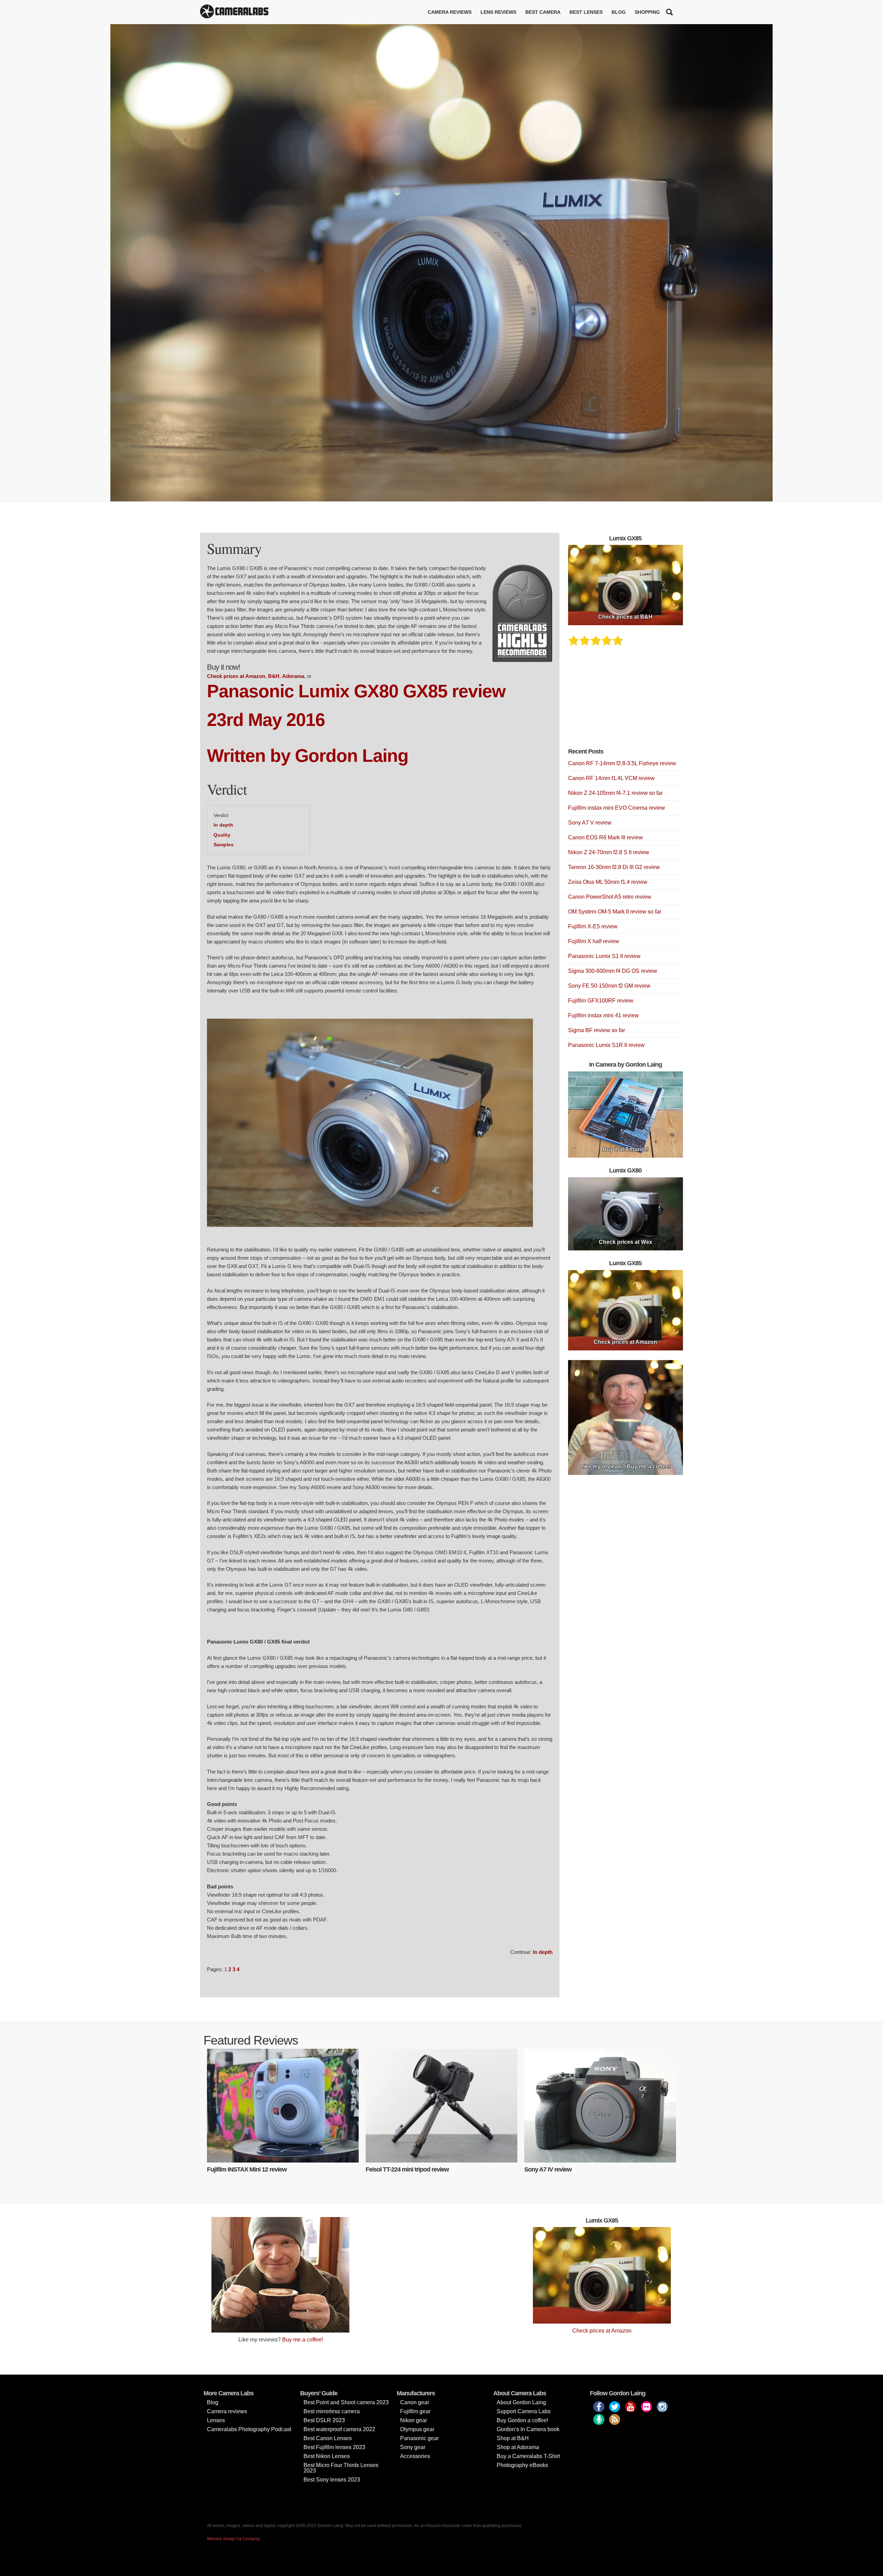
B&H (274, 676)
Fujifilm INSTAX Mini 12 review (247, 2169)
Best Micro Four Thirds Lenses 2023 (341, 2468)
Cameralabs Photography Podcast (249, 2429)
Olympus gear (417, 2429)
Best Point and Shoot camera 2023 (346, 2402)
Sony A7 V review (590, 823)
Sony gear (413, 2447)
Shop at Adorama (518, 2447)
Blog (619, 12)
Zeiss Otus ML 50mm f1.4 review (608, 882)
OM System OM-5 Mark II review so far (615, 912)
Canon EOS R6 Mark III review (606, 837)
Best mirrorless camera (332, 2411)
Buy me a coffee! (302, 2340)
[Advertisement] (620, 701)
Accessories (415, 2456)
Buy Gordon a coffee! (522, 2420)
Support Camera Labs (524, 2411)
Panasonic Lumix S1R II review (606, 1045)
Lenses (216, 2420)
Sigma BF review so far (597, 1030)
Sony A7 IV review (548, 2169)
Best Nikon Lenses (327, 2456)
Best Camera (543, 12)
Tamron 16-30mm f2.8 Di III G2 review (614, 867)
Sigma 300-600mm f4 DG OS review (613, 971)
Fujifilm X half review (594, 941)
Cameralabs (234, 12)
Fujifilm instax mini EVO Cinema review (617, 808)
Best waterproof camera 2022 (339, 2429)
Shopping (647, 12)
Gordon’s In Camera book (528, 2429)
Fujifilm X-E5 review (593, 926)
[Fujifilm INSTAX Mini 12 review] (283, 2106)
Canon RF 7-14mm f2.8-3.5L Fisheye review (622, 763)
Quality (222, 835)
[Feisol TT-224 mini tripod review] (441, 2106)
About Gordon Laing (521, 2402)
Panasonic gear (419, 2438)
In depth (223, 825)
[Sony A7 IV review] (600, 2106)
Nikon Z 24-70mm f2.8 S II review (609, 852)
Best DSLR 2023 (324, 2420)
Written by (251, 756)
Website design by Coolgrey (233, 2539)
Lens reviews (498, 12)
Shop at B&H (513, 2438)
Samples (224, 845)
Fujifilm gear (415, 2411)
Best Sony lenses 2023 (332, 2480)
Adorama (293, 676)
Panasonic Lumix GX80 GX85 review (356, 691)
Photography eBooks (522, 2465)
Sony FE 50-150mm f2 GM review (609, 986)
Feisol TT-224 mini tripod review (407, 2169)
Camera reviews (450, 12)
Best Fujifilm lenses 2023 (334, 2447)
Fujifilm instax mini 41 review (603, 1015)
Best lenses (586, 12)
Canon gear (415, 2402)
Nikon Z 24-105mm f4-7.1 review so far (615, 793)
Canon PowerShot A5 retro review (610, 897)
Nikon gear (414, 2420)
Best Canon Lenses (328, 2438)
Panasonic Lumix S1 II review (604, 956)
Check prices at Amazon (236, 676)
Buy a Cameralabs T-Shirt (528, 2456)
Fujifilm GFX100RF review (601, 1001)
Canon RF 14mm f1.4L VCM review (611, 778)
